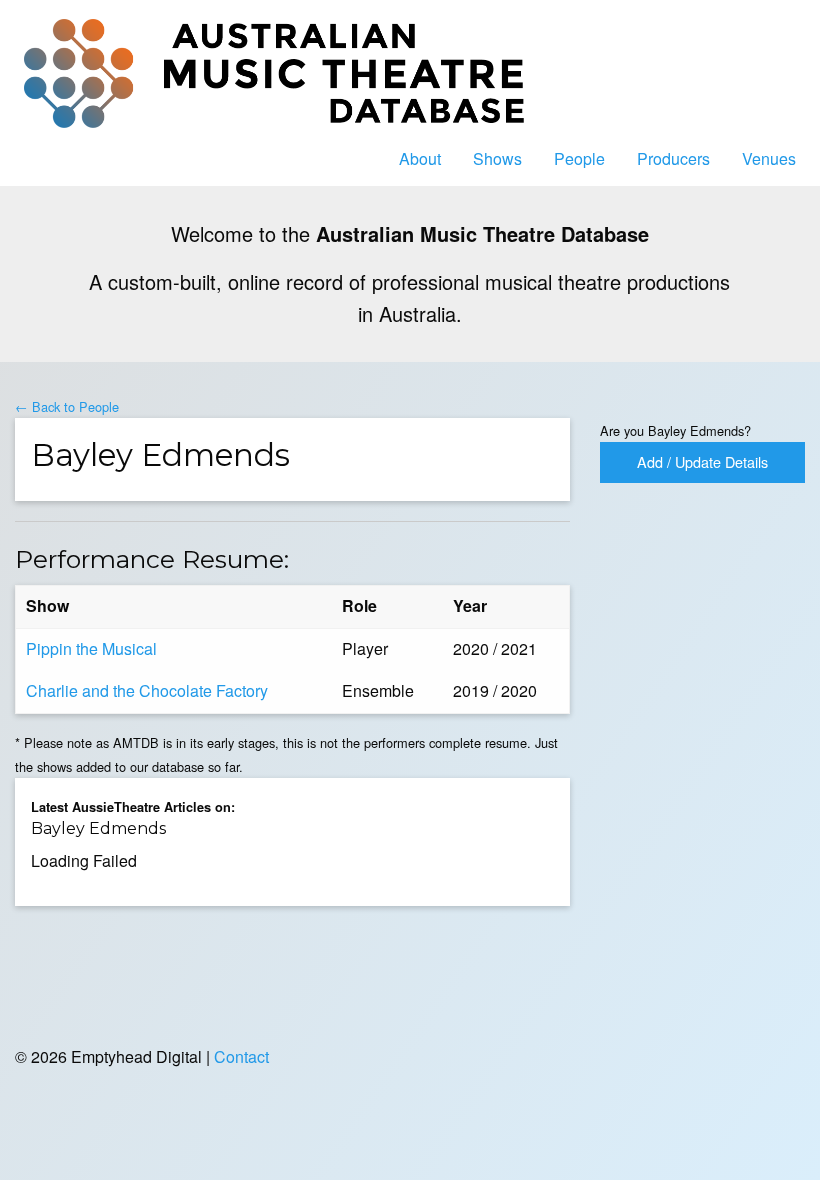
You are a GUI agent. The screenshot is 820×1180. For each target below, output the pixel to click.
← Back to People (67, 406)
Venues (769, 158)
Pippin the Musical (91, 648)
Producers (673, 158)
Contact (241, 1056)
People (579, 158)
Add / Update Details (702, 461)
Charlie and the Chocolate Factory (147, 690)
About (420, 158)
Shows (497, 158)
